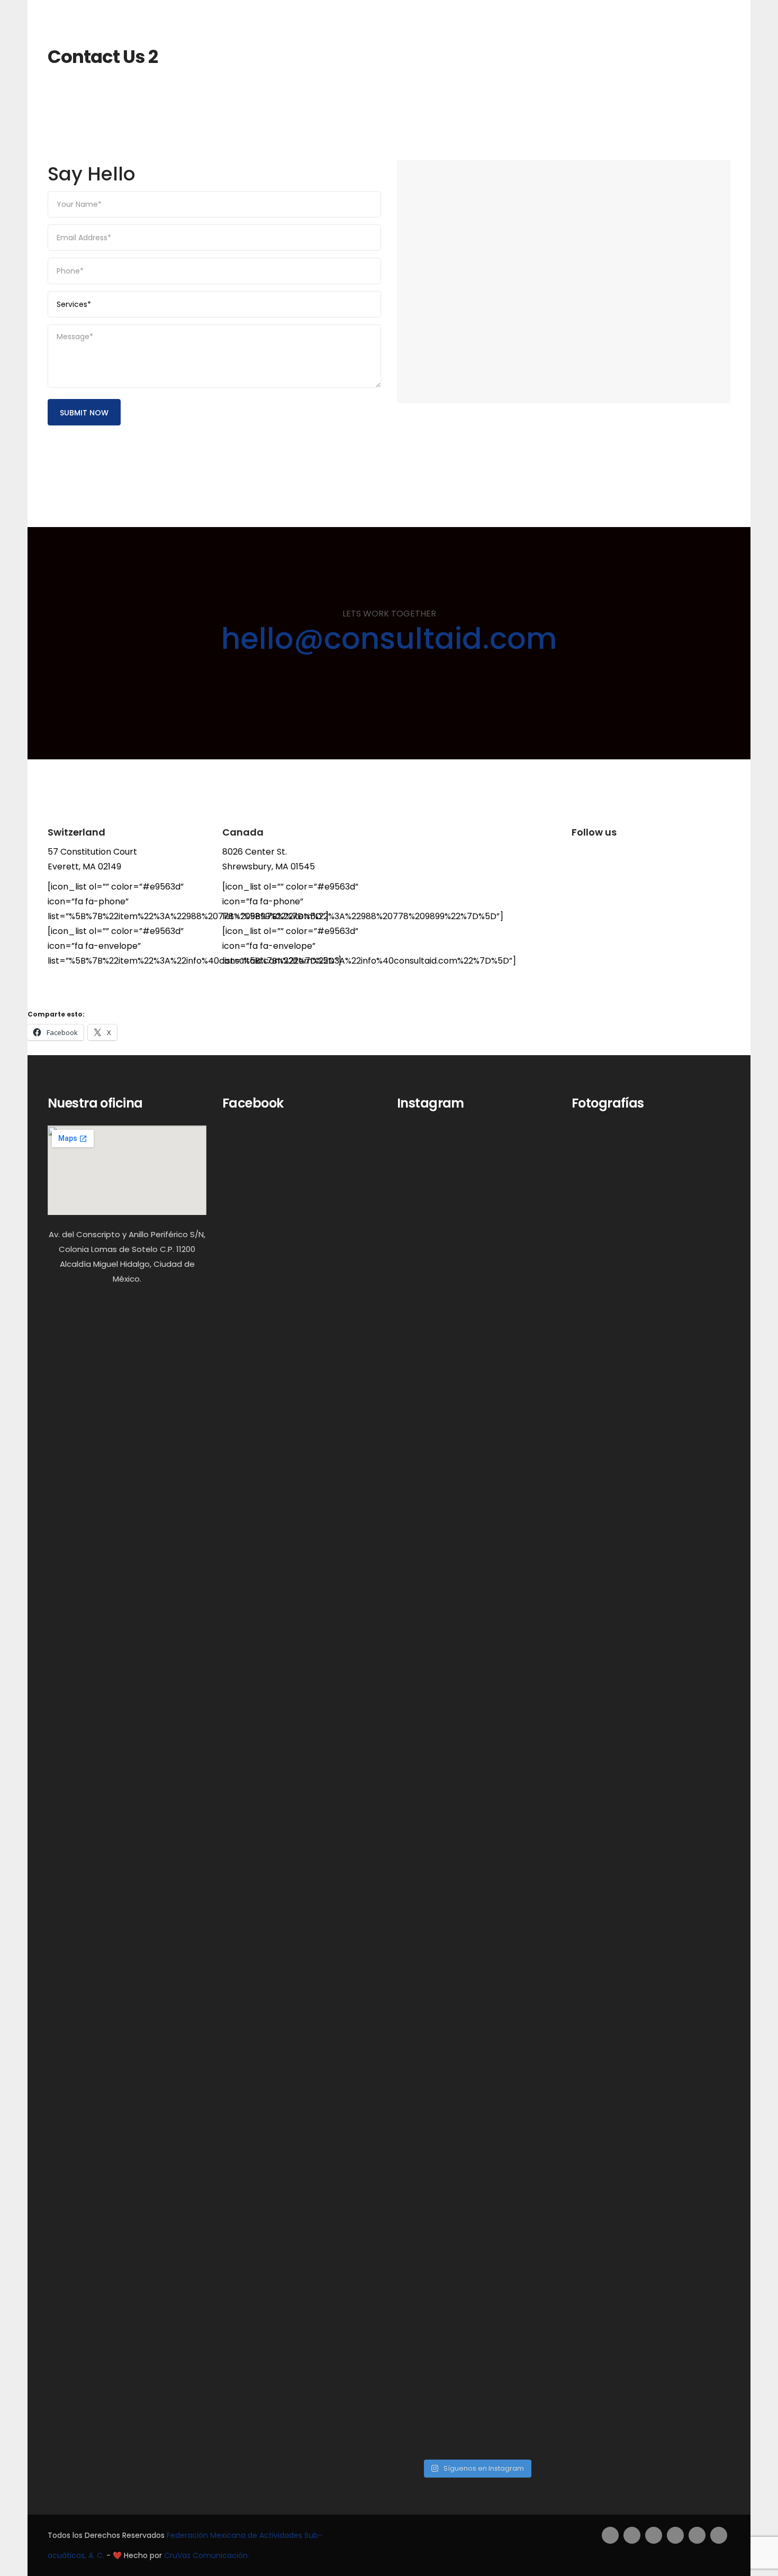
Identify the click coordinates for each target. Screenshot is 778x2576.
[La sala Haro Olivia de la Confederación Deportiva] (529, 2221)
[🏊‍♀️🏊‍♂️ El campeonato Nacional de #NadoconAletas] (423, 1347)
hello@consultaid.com (389, 638)
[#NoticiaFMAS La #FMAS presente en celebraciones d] (529, 1692)
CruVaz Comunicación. (207, 2555)
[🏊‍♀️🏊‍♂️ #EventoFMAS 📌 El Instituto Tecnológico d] (423, 2147)
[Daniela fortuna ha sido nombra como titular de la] (476, 2102)
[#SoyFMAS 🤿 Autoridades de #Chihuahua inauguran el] (476, 1650)
